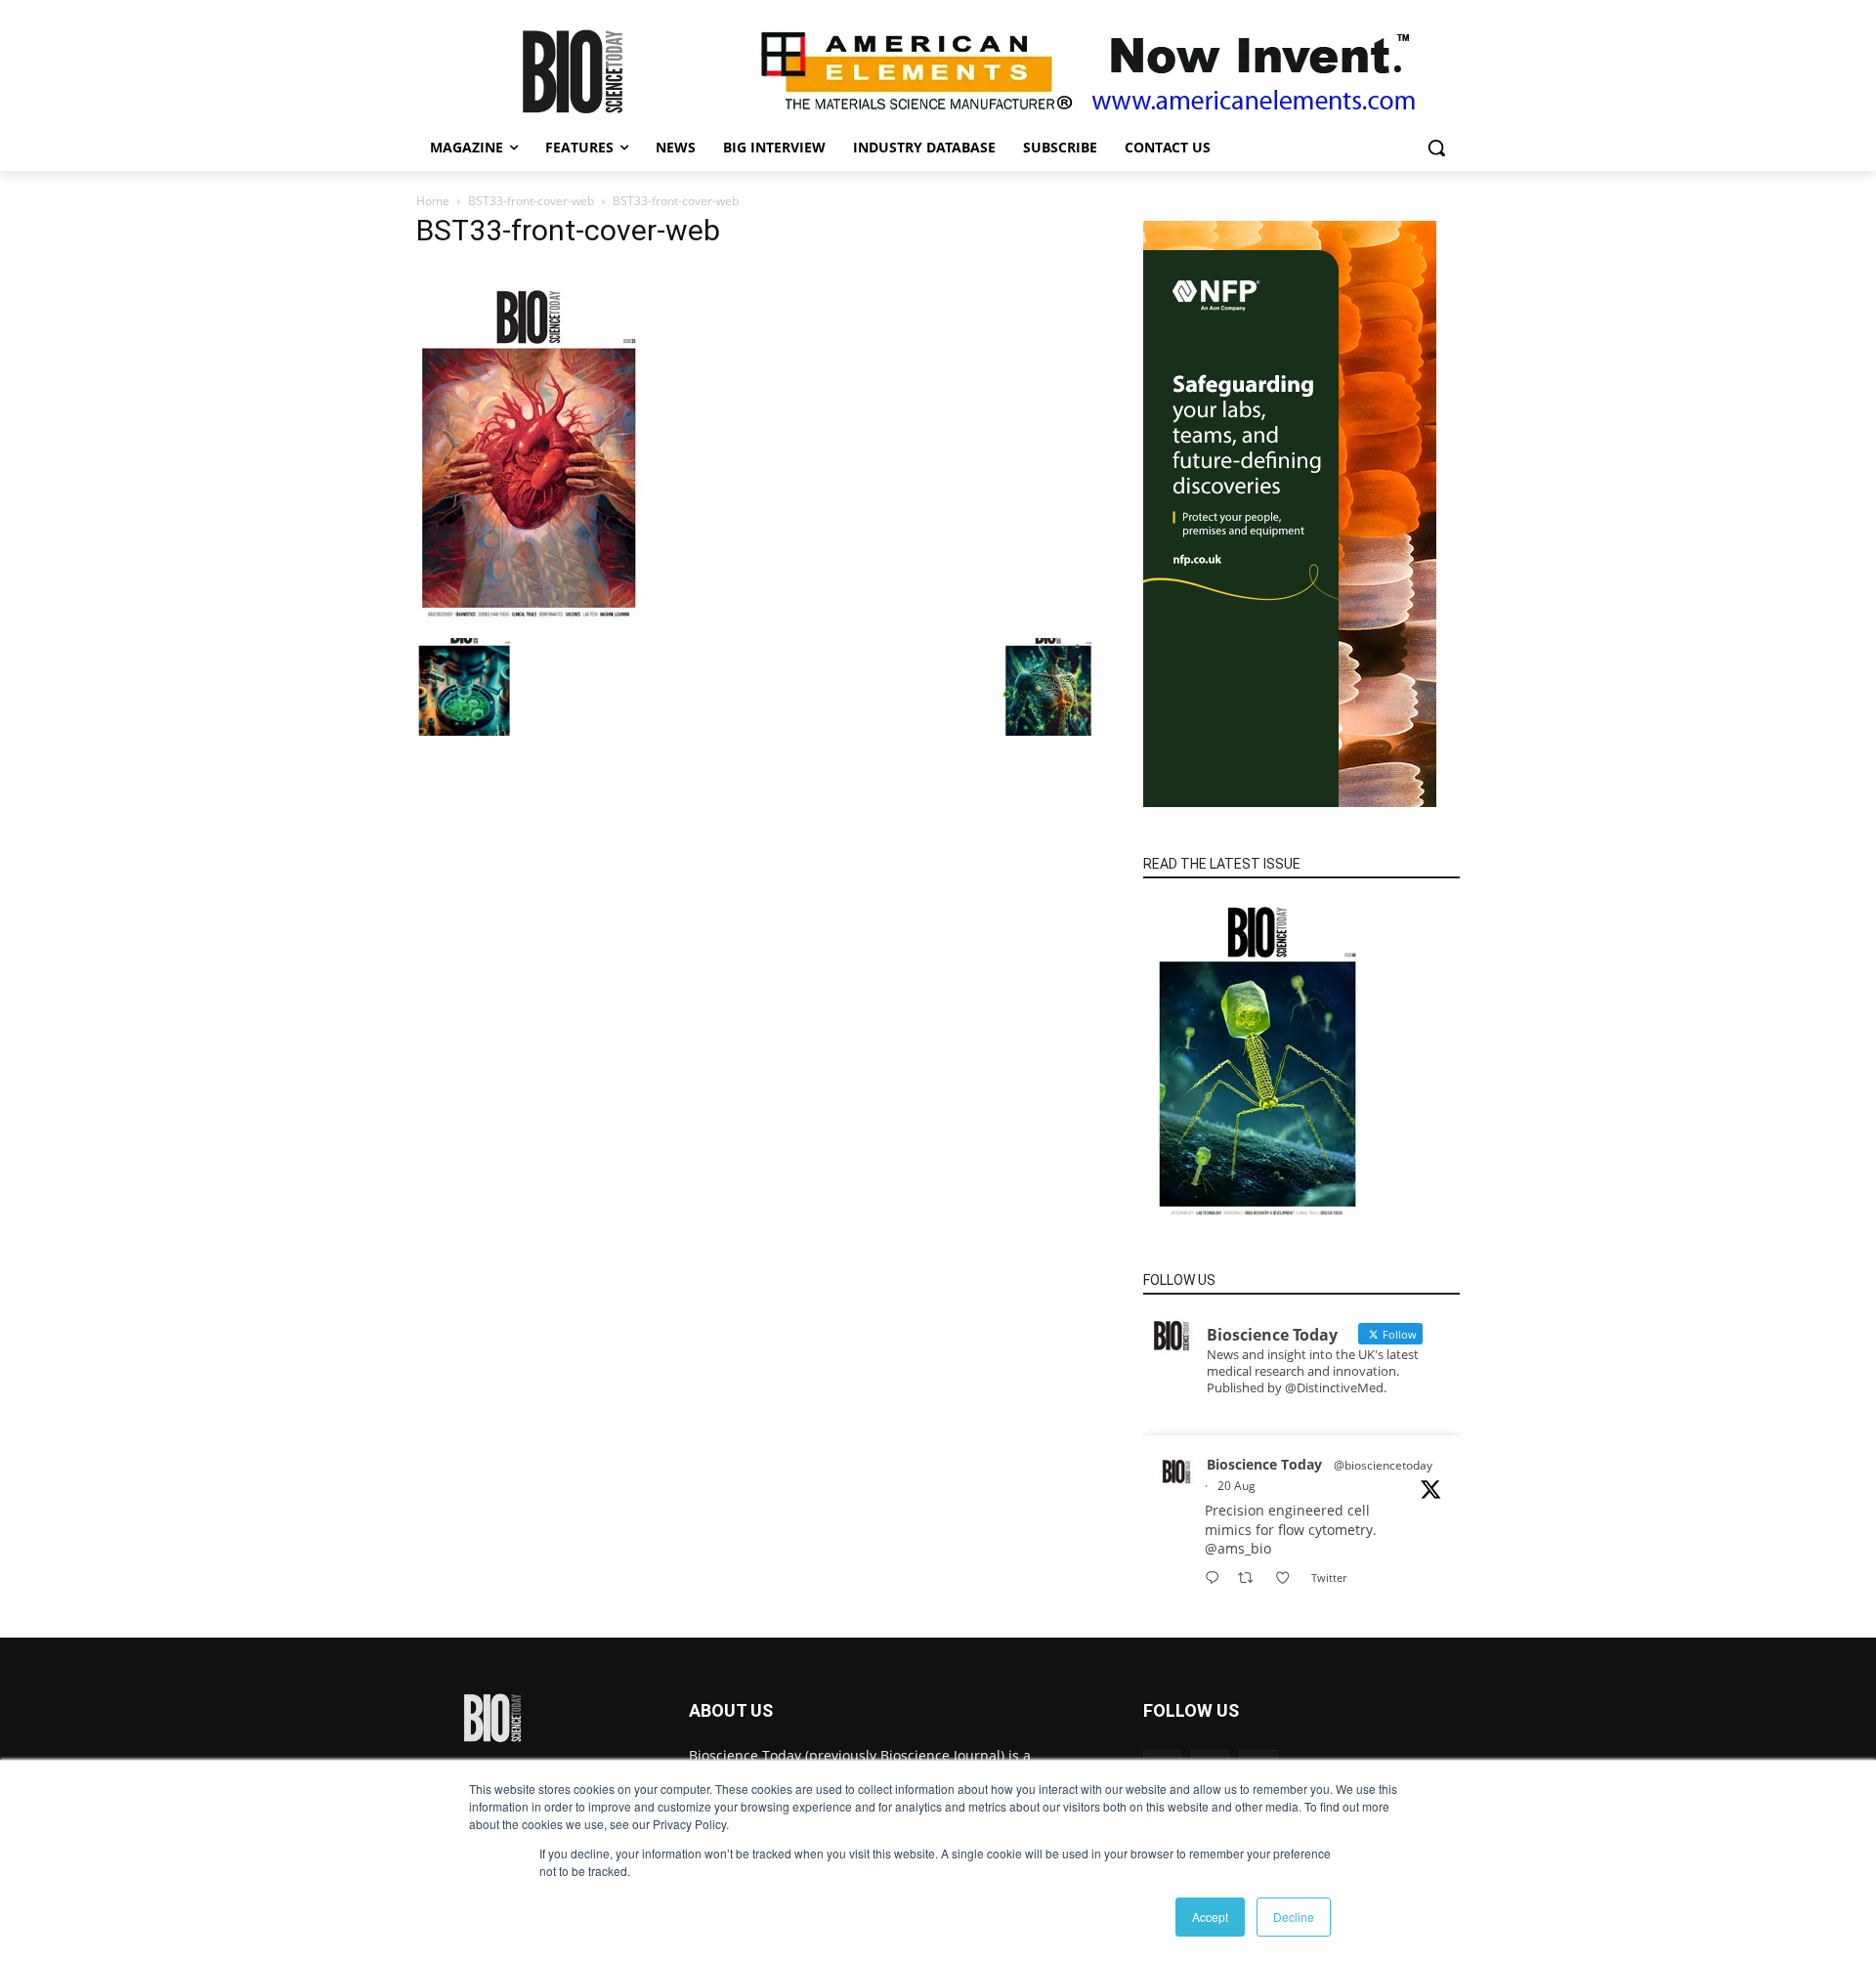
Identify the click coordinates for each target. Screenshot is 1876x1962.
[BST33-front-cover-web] (531, 618)
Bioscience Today (1264, 1464)
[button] (1436, 148)
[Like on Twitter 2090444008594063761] (1288, 1578)
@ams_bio (1238, 1548)
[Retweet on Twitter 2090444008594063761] (1251, 1578)
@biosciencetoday (1383, 1465)
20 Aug (1236, 1486)
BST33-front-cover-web (531, 201)
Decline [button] (1294, 1917)
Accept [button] (1210, 1917)
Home (433, 201)
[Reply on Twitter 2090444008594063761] (1216, 1578)
